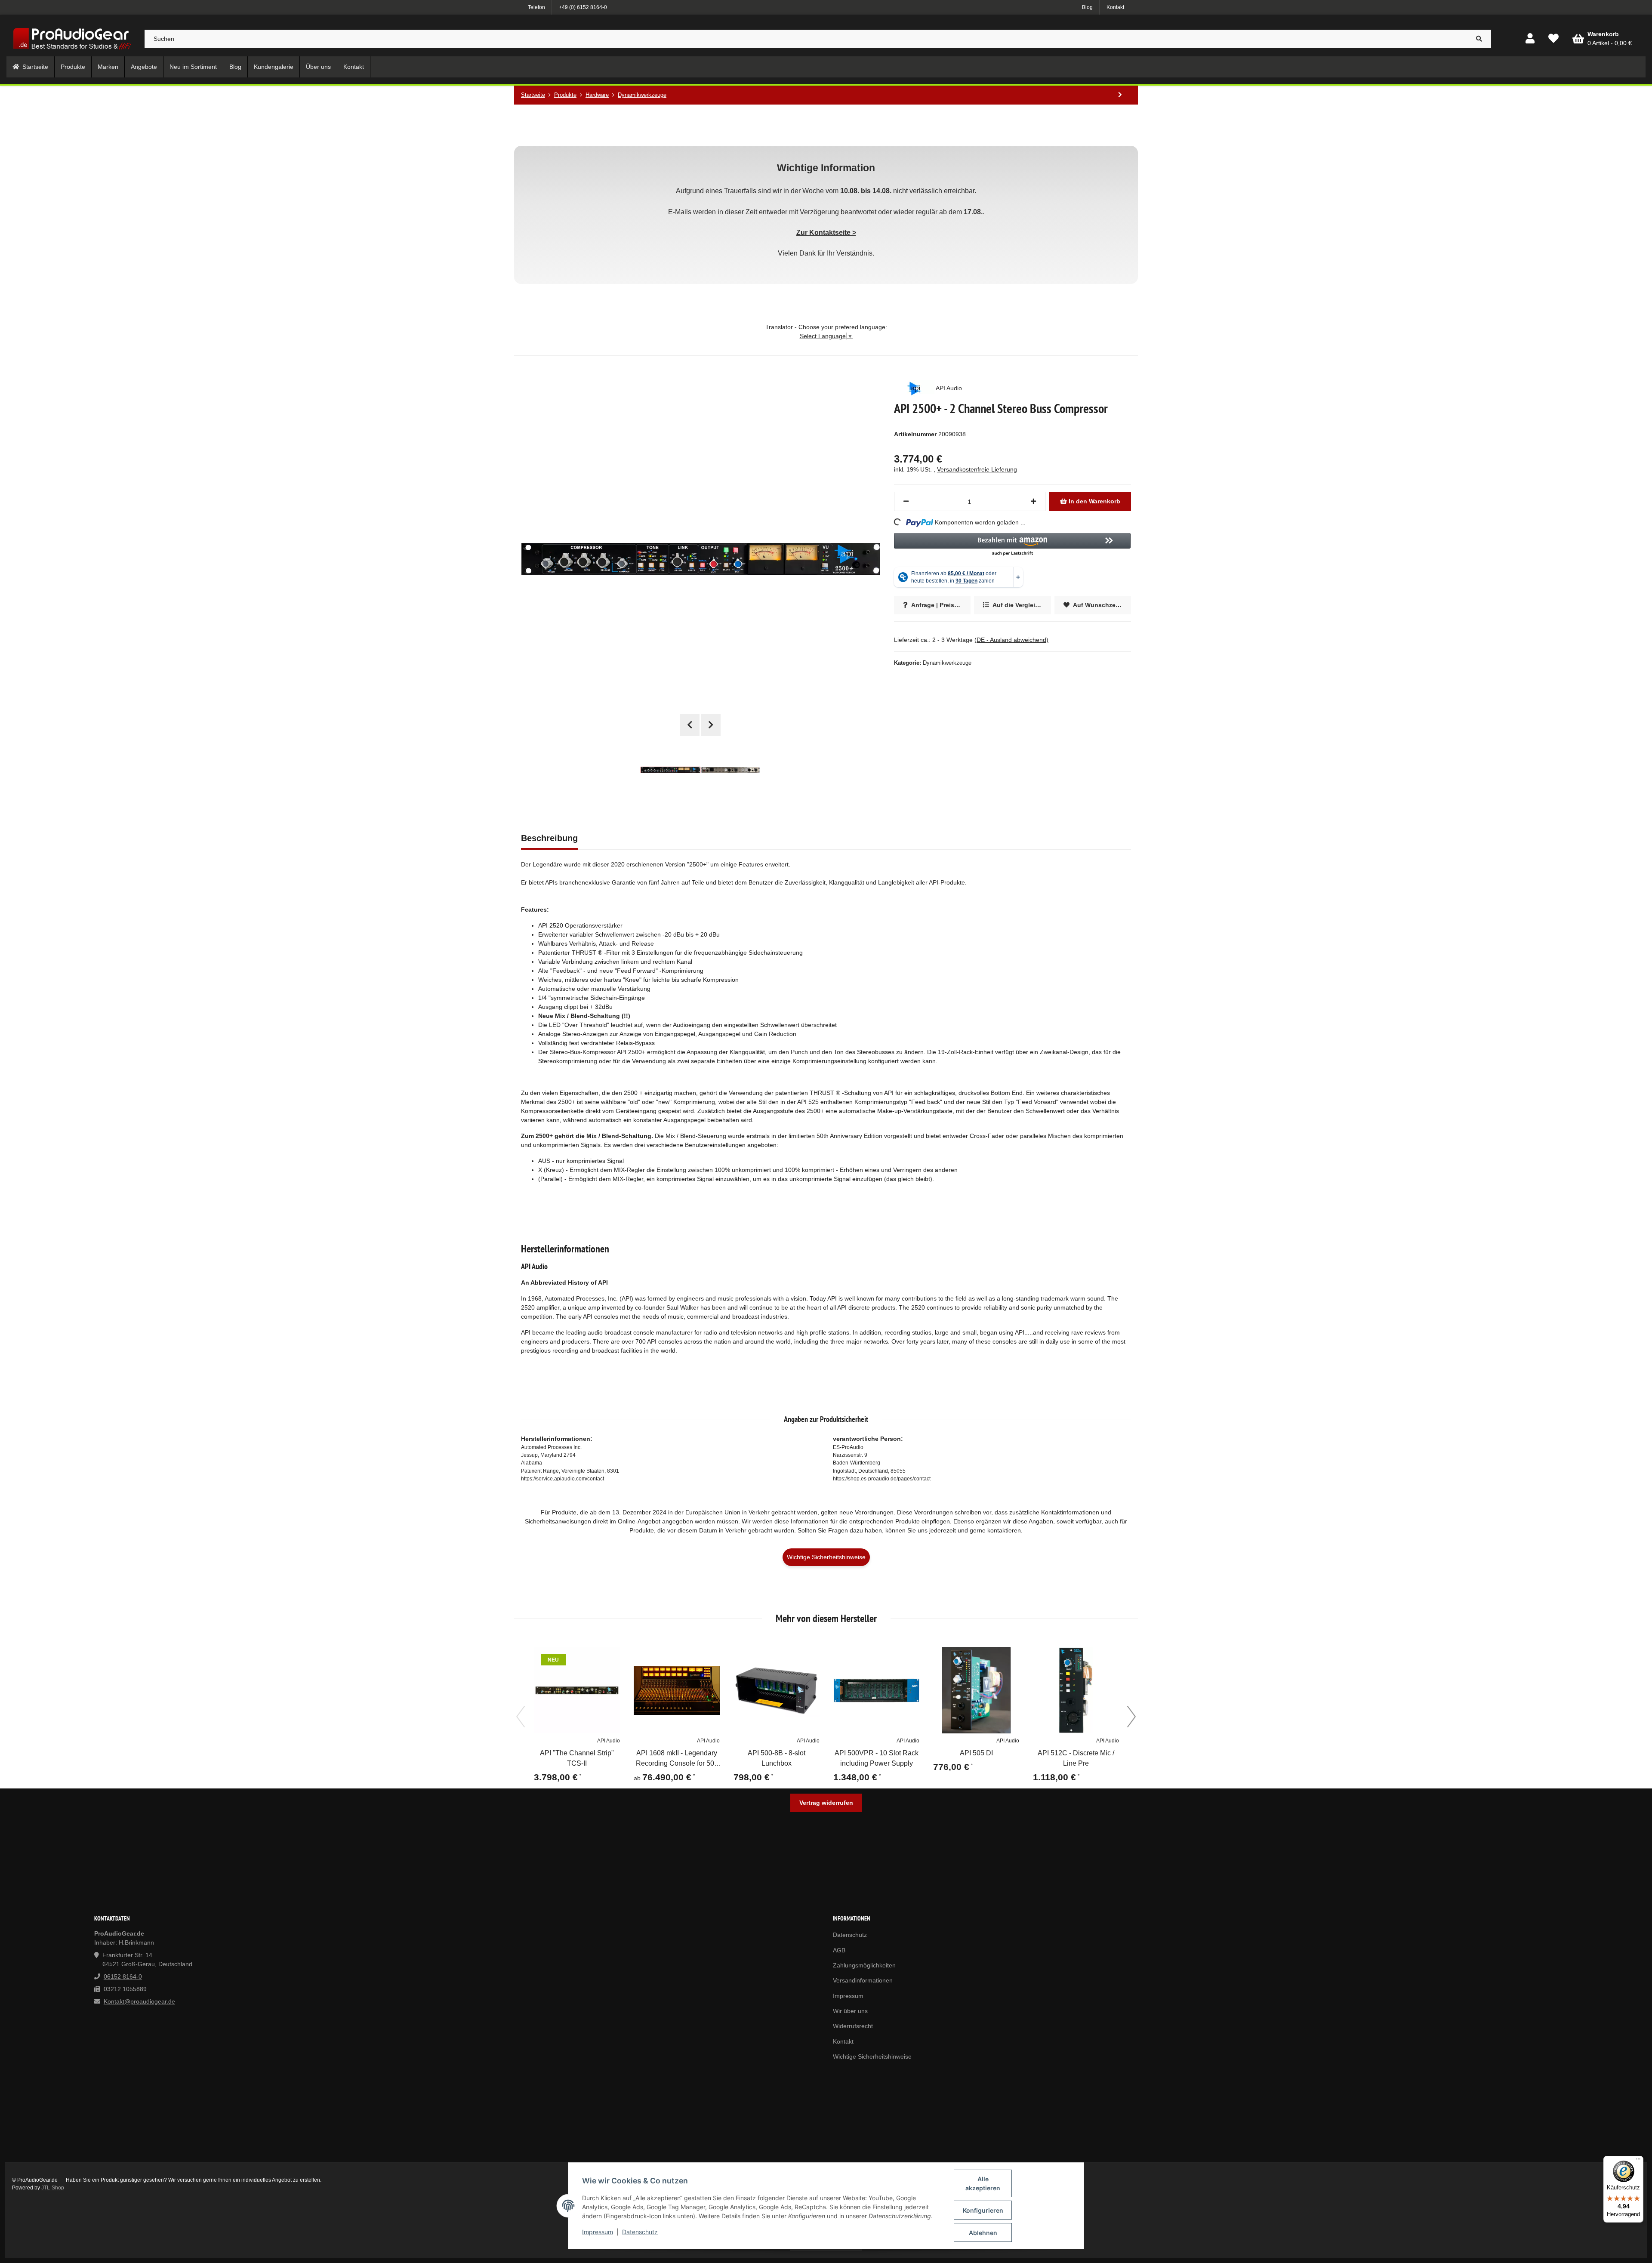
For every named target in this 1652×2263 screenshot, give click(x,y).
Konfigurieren (983, 2210)
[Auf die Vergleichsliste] (589, 1658)
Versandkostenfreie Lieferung (977, 469)
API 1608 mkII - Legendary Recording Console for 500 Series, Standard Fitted (677, 1759)
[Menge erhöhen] (1033, 501)
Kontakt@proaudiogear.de (139, 2001)
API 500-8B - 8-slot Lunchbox (777, 1759)
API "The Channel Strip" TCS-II (577, 1759)
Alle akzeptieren (983, 2183)
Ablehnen (983, 2233)
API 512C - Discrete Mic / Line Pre (1076, 1759)
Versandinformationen (863, 1980)
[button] (1530, 39)
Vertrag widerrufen (826, 1803)
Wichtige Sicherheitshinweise (826, 1557)
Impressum (598, 2232)
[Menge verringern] (906, 501)
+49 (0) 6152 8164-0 (583, 7)
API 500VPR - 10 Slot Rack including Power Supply (877, 1759)
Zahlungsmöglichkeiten (864, 1965)
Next (711, 725)
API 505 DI (976, 1753)
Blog (1087, 7)
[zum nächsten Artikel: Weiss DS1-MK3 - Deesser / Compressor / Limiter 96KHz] (1120, 95)
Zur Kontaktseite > (826, 232)
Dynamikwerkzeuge (947, 663)
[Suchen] (1479, 39)
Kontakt (1115, 7)
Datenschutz (640, 2232)
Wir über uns (850, 2011)
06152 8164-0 (123, 1976)
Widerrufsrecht (853, 2026)
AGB (839, 1950)
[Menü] (1638, 2161)
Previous (690, 725)
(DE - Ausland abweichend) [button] (1011, 640)
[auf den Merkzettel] (610, 1658)
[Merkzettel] (1553, 39)
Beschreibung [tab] (549, 838)
